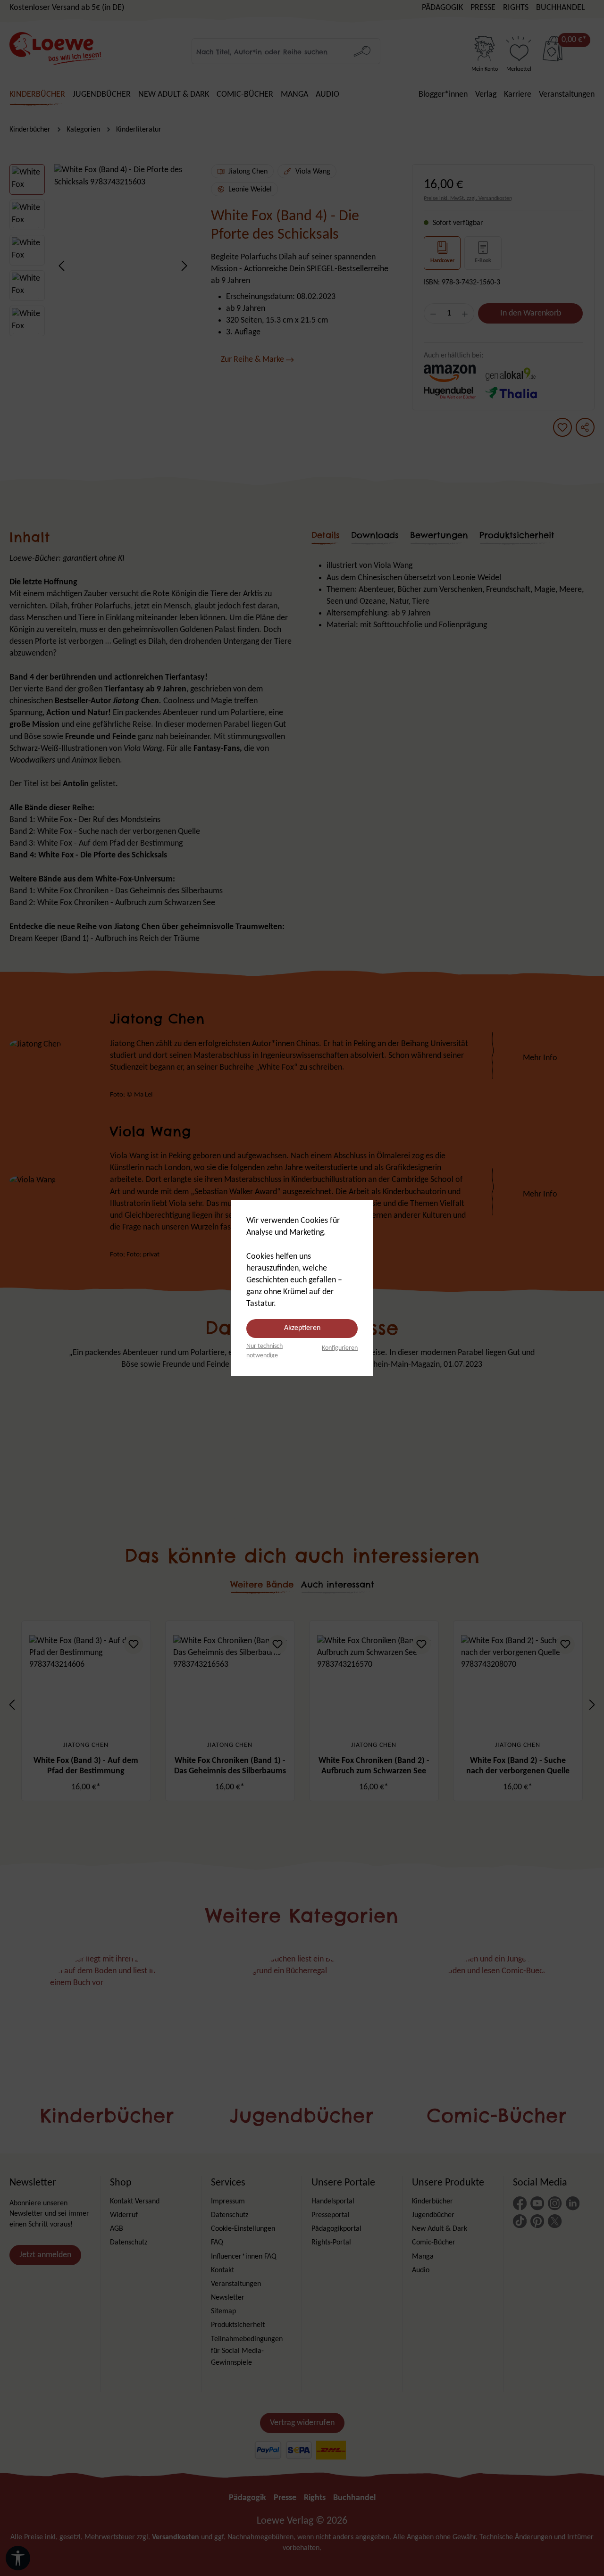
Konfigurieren (340, 1348)
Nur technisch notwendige (264, 1351)
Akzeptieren (302, 1328)
